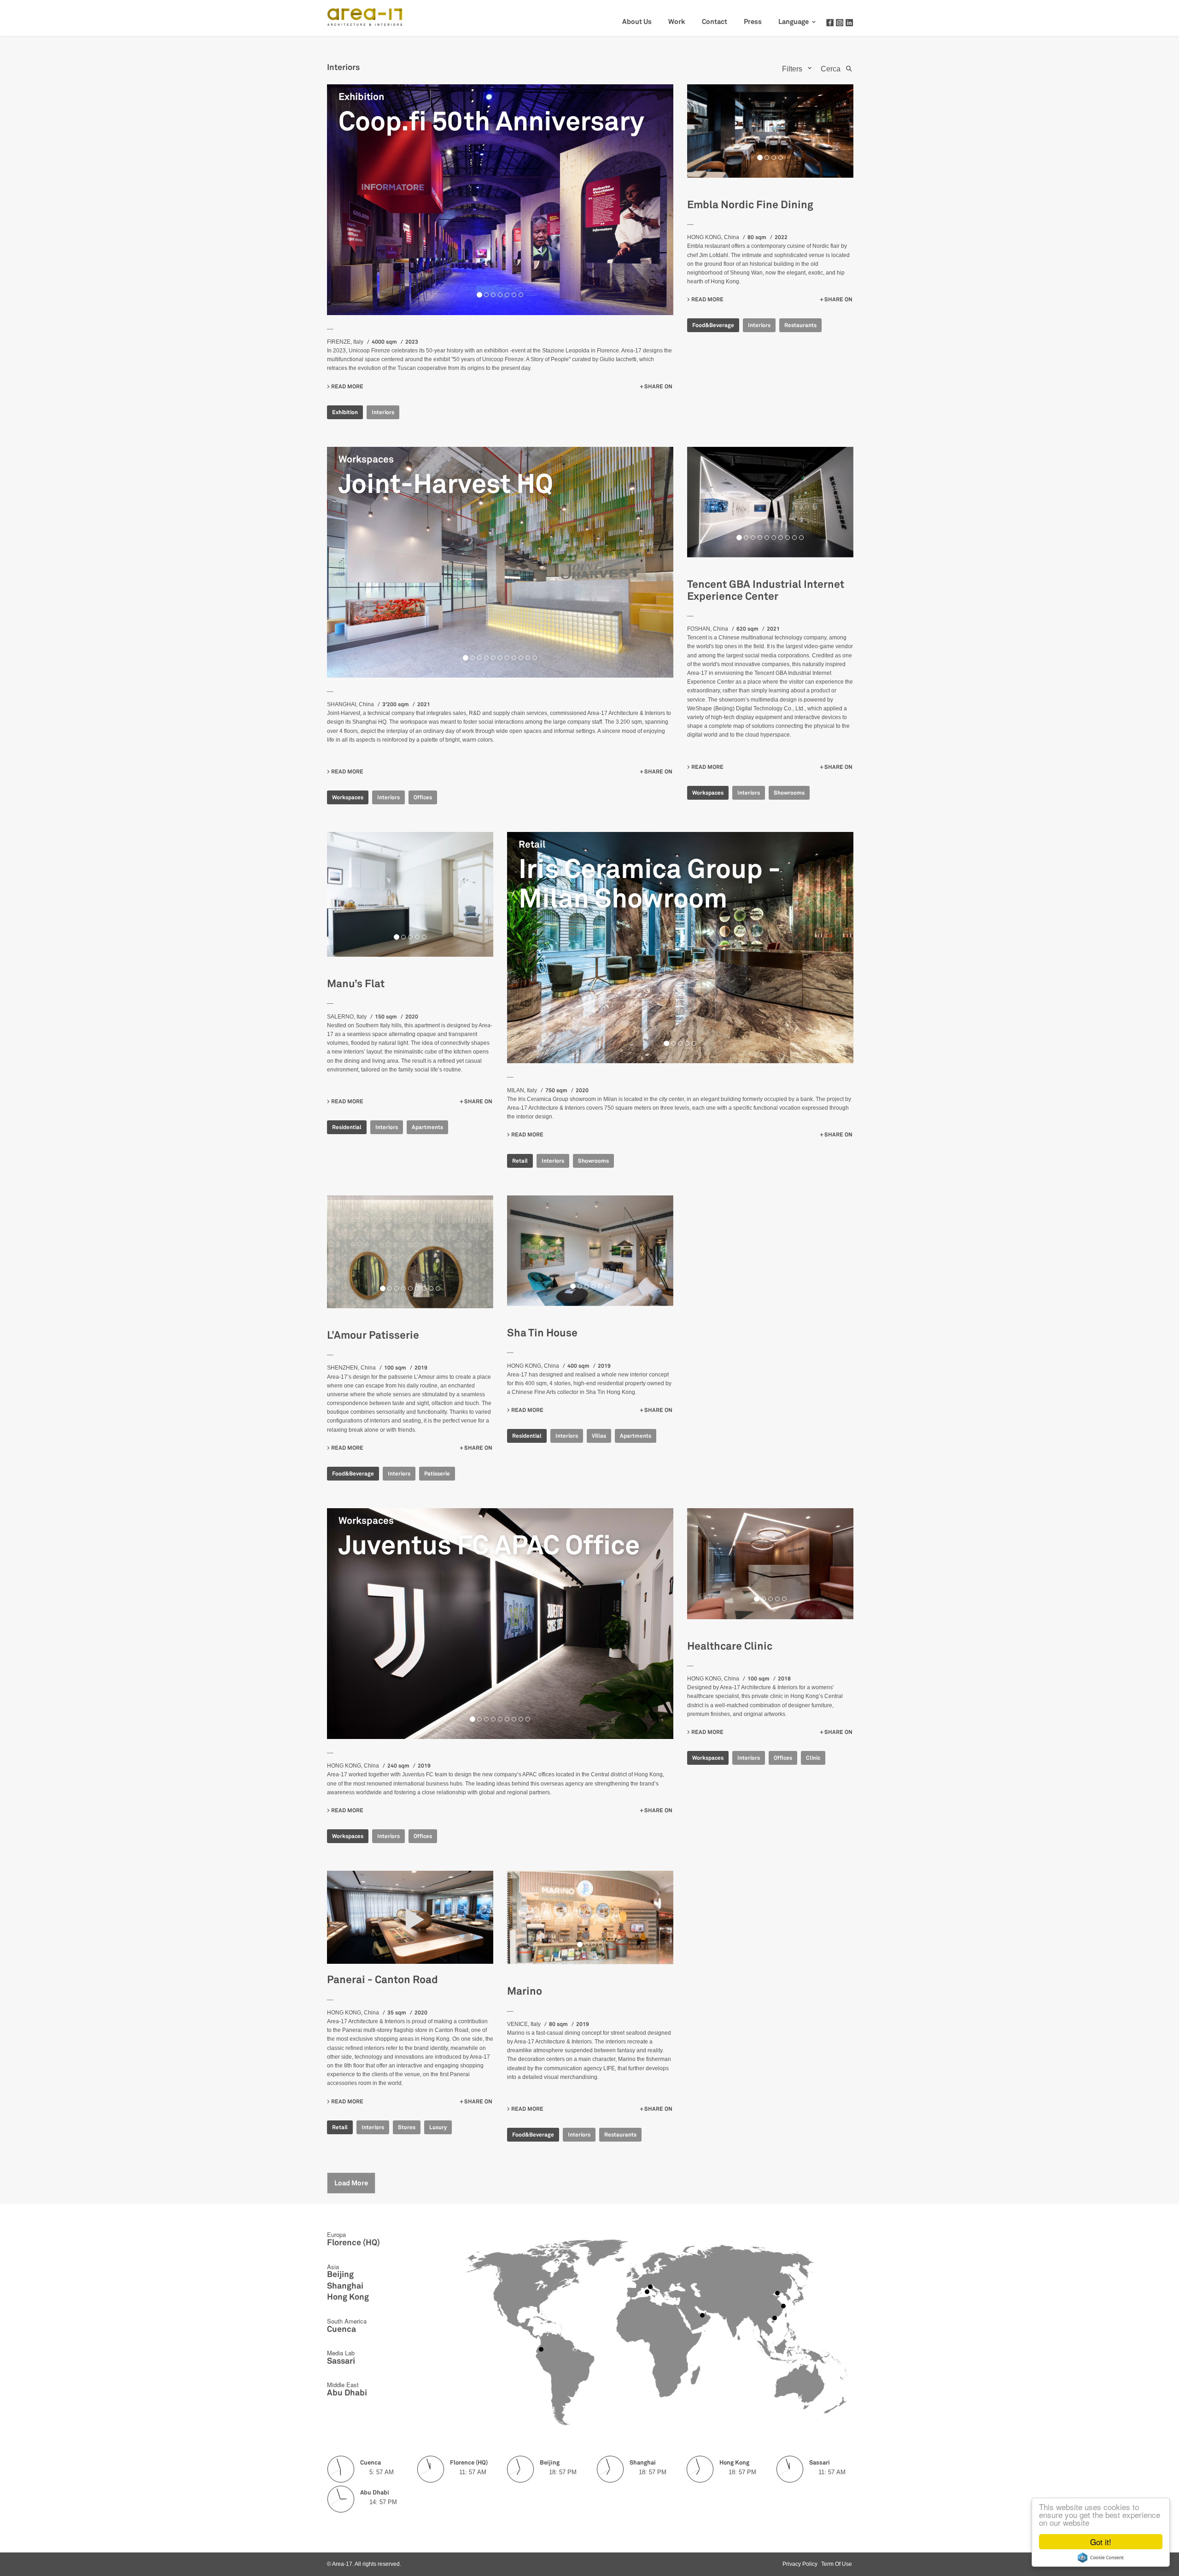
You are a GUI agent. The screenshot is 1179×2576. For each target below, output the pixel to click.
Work (677, 22)
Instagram (840, 23)
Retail (532, 844)
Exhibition (361, 97)
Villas (599, 1436)
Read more (347, 386)
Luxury (438, 2127)
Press (753, 22)
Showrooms (789, 793)
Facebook (830, 23)
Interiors (383, 412)
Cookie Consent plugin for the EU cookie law (1101, 2558)
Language (794, 22)
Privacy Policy (800, 2564)
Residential (347, 1127)
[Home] (369, 15)
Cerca (831, 69)
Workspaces (366, 459)
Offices (423, 797)
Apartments (427, 1127)
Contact (715, 22)
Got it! (1101, 2542)
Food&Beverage (713, 325)
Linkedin (849, 23)
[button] (353, 200)
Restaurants (800, 325)
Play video (410, 1917)
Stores (407, 2127)
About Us (637, 22)
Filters (792, 69)
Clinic (813, 1758)
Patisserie (437, 1474)
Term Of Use (837, 2564)
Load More (351, 2183)
